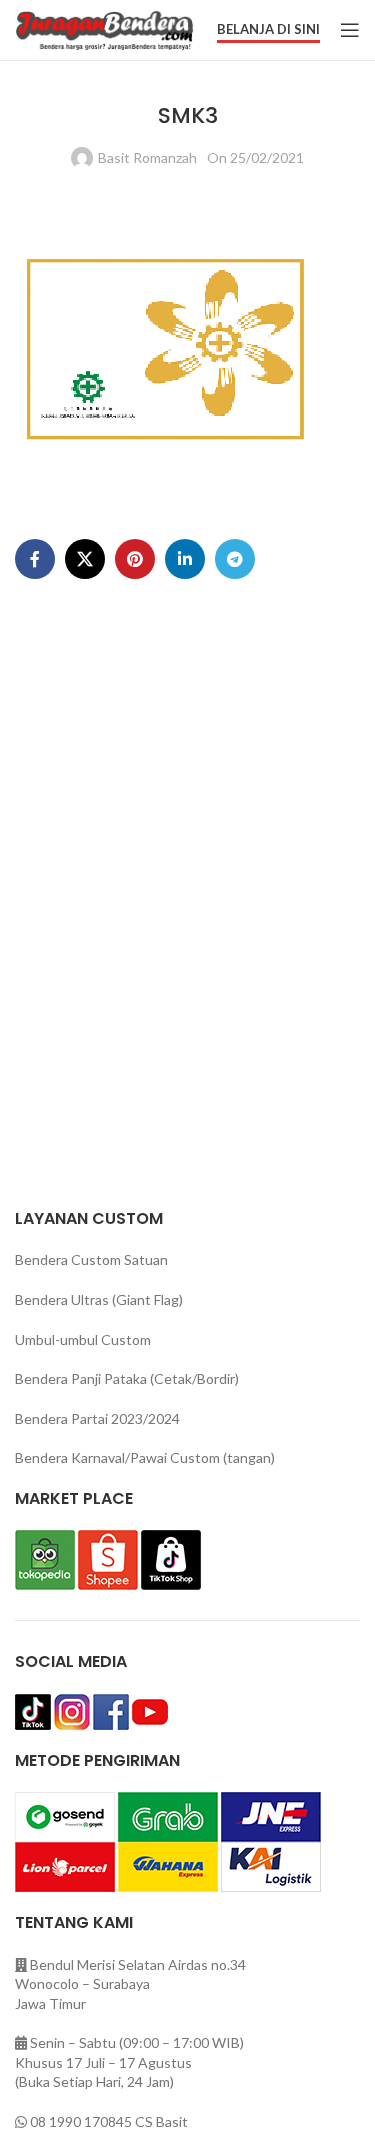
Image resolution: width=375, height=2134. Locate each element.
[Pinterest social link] (135, 559)
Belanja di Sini (268, 29)
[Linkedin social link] (185, 559)
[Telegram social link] (235, 559)
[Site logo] (104, 28)
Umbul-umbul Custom (83, 1339)
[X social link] (85, 559)
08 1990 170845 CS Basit (109, 2121)
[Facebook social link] (35, 559)
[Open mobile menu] (350, 30)
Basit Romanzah (147, 157)
